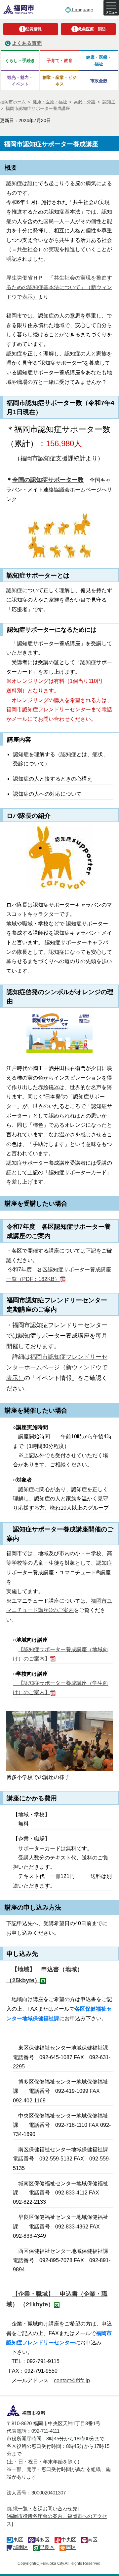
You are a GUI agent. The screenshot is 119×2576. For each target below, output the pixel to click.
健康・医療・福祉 (99, 60)
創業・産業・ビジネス (59, 81)
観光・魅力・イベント (20, 81)
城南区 (21, 2547)
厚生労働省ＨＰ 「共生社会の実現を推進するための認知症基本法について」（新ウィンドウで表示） (59, 287)
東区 (18, 2540)
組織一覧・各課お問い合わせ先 (43, 2509)
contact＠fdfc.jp (72, 2380)
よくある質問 (27, 43)
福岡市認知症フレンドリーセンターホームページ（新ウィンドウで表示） (57, 1367)
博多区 (42, 2540)
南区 (93, 2540)
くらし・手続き (20, 61)
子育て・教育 (59, 61)
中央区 (69, 2540)
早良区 (47, 2547)
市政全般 (99, 81)
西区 (71, 2547)
